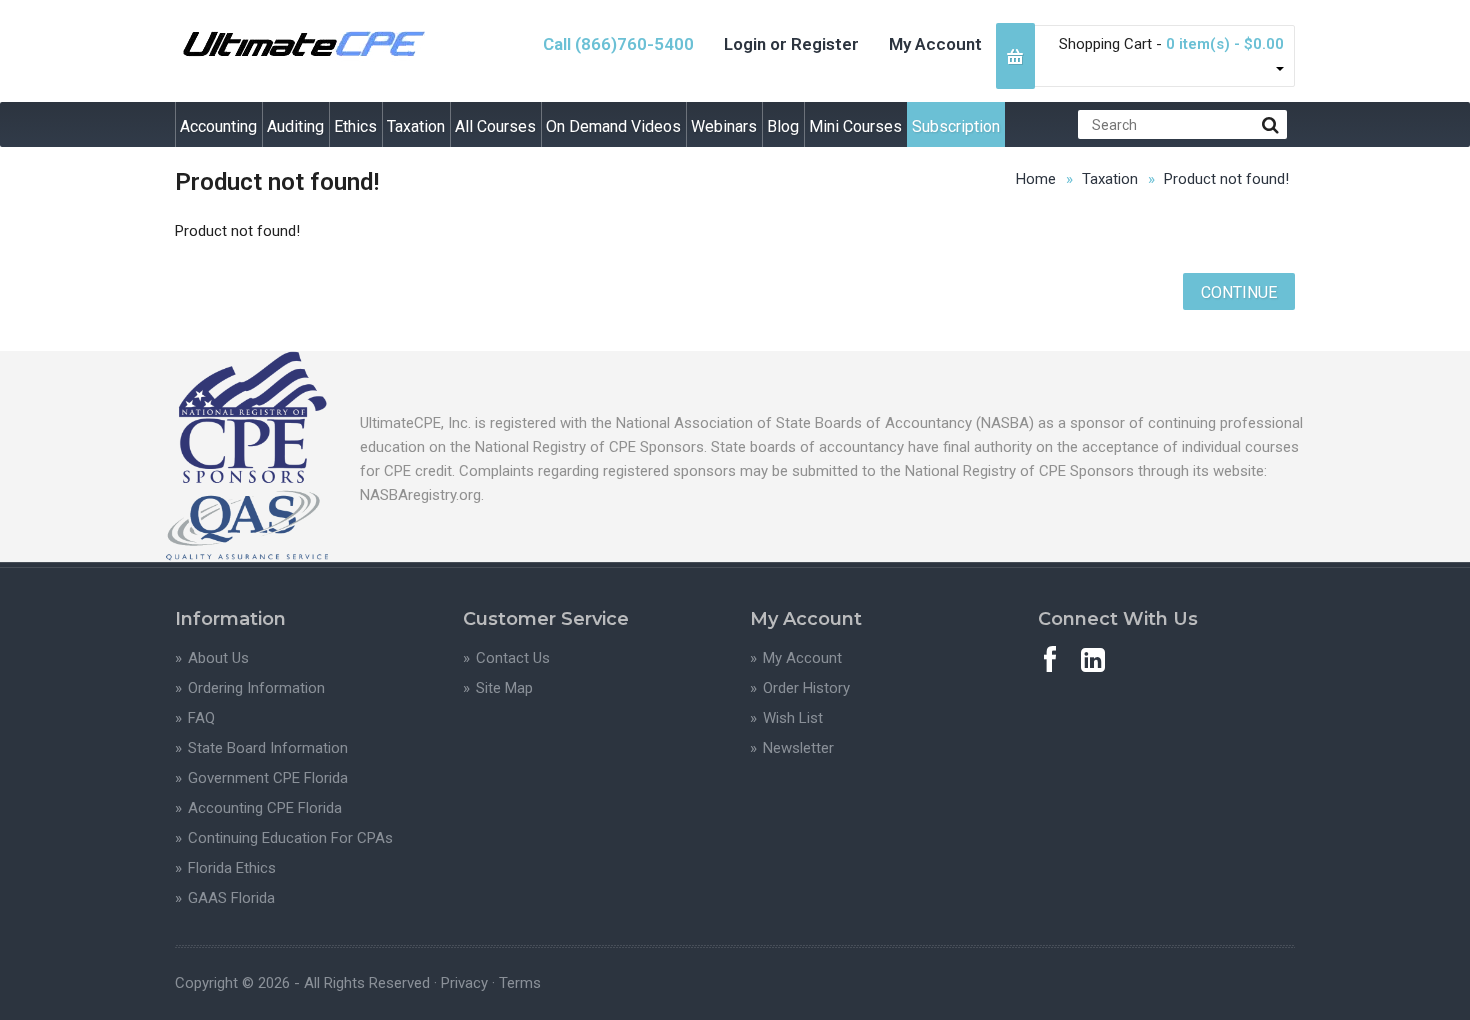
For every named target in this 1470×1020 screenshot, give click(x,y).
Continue (1239, 292)
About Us (218, 658)
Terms (520, 983)
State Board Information (268, 748)
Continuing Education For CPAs (290, 838)
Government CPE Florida (268, 778)
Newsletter (798, 748)
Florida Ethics (232, 868)
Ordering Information (256, 688)
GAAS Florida (231, 898)
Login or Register (791, 44)
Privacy (464, 983)
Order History (806, 688)
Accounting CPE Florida (265, 808)
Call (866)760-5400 (618, 44)
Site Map (504, 688)
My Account (935, 44)
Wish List (793, 718)
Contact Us (513, 658)
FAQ (201, 718)
